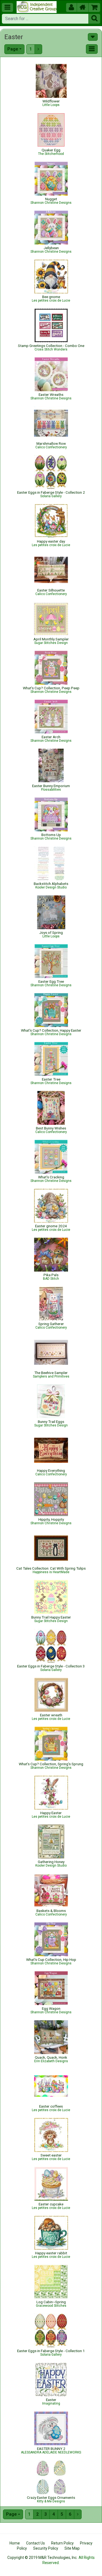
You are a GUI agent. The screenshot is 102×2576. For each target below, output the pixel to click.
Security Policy (46, 2548)
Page (13, 49)
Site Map (72, 2548)
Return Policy (62, 2543)
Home (15, 2543)
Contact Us (35, 2543)
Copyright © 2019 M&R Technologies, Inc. (42, 2558)
